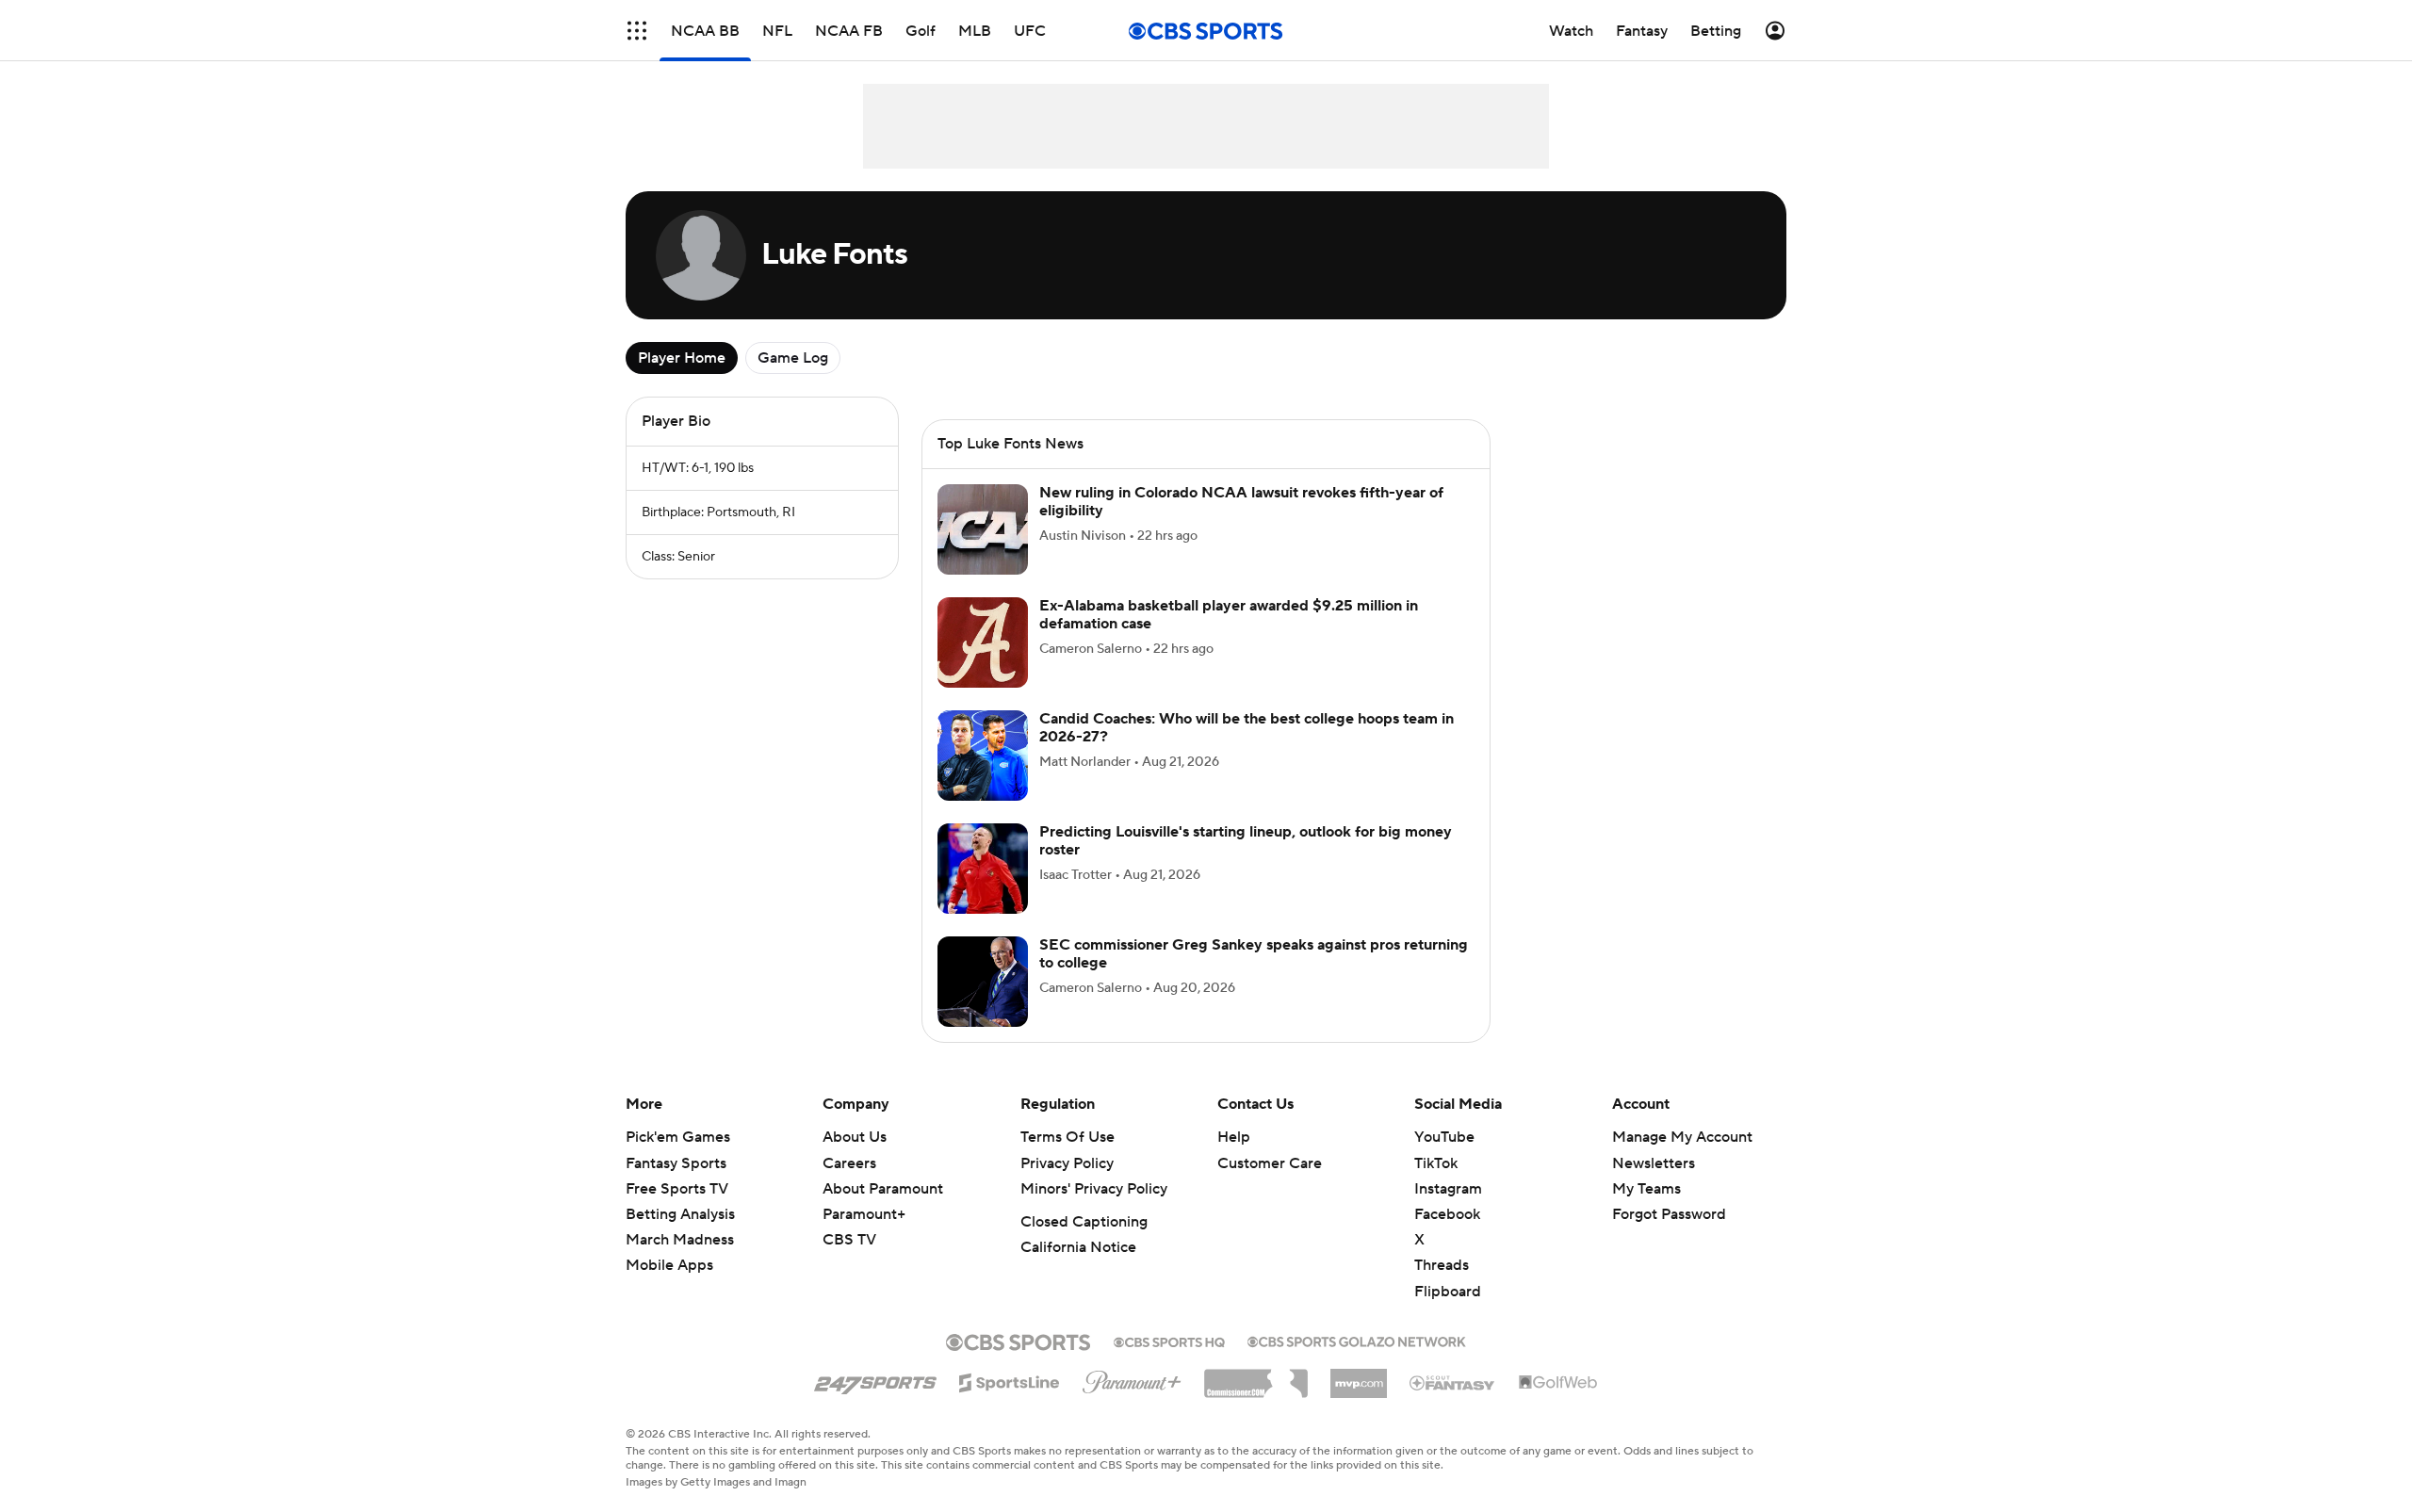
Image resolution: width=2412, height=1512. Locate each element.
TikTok (1436, 1163)
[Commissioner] (1256, 1376)
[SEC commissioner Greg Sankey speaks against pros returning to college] (983, 982)
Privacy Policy (1067, 1163)
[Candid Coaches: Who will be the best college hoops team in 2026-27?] (983, 756)
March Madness (680, 1240)
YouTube (1444, 1137)
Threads (1442, 1265)
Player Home (682, 358)
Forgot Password (1669, 1214)
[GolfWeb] (1558, 1383)
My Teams (1646, 1189)
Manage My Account (1682, 1137)
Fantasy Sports (676, 1163)
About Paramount (883, 1189)
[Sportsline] (1010, 1380)
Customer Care (1270, 1163)
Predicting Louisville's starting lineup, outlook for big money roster (1246, 841)
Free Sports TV (677, 1189)
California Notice (1078, 1247)
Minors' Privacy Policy (1094, 1189)
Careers (849, 1163)
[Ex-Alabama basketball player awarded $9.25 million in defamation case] (983, 642)
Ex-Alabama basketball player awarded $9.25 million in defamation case (1229, 615)
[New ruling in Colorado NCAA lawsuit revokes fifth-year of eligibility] (983, 529)
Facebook (1447, 1214)
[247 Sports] (875, 1379)
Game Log (793, 358)
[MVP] (1359, 1376)
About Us (855, 1137)
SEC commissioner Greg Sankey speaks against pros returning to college (1254, 954)
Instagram (1448, 1189)
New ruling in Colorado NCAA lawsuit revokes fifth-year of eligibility (1241, 502)
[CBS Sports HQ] (1169, 1341)
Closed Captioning (1084, 1222)
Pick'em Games (678, 1137)
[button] (637, 31)
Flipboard (1448, 1292)
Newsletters (1654, 1163)
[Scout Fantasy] (1453, 1382)
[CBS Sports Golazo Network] (1357, 1340)
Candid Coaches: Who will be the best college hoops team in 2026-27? (1247, 728)
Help (1234, 1137)
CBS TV (849, 1240)
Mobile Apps (669, 1265)
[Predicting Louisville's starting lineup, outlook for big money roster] (983, 869)
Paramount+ (864, 1214)
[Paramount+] (1132, 1378)
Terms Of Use (1067, 1137)
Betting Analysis (680, 1214)
